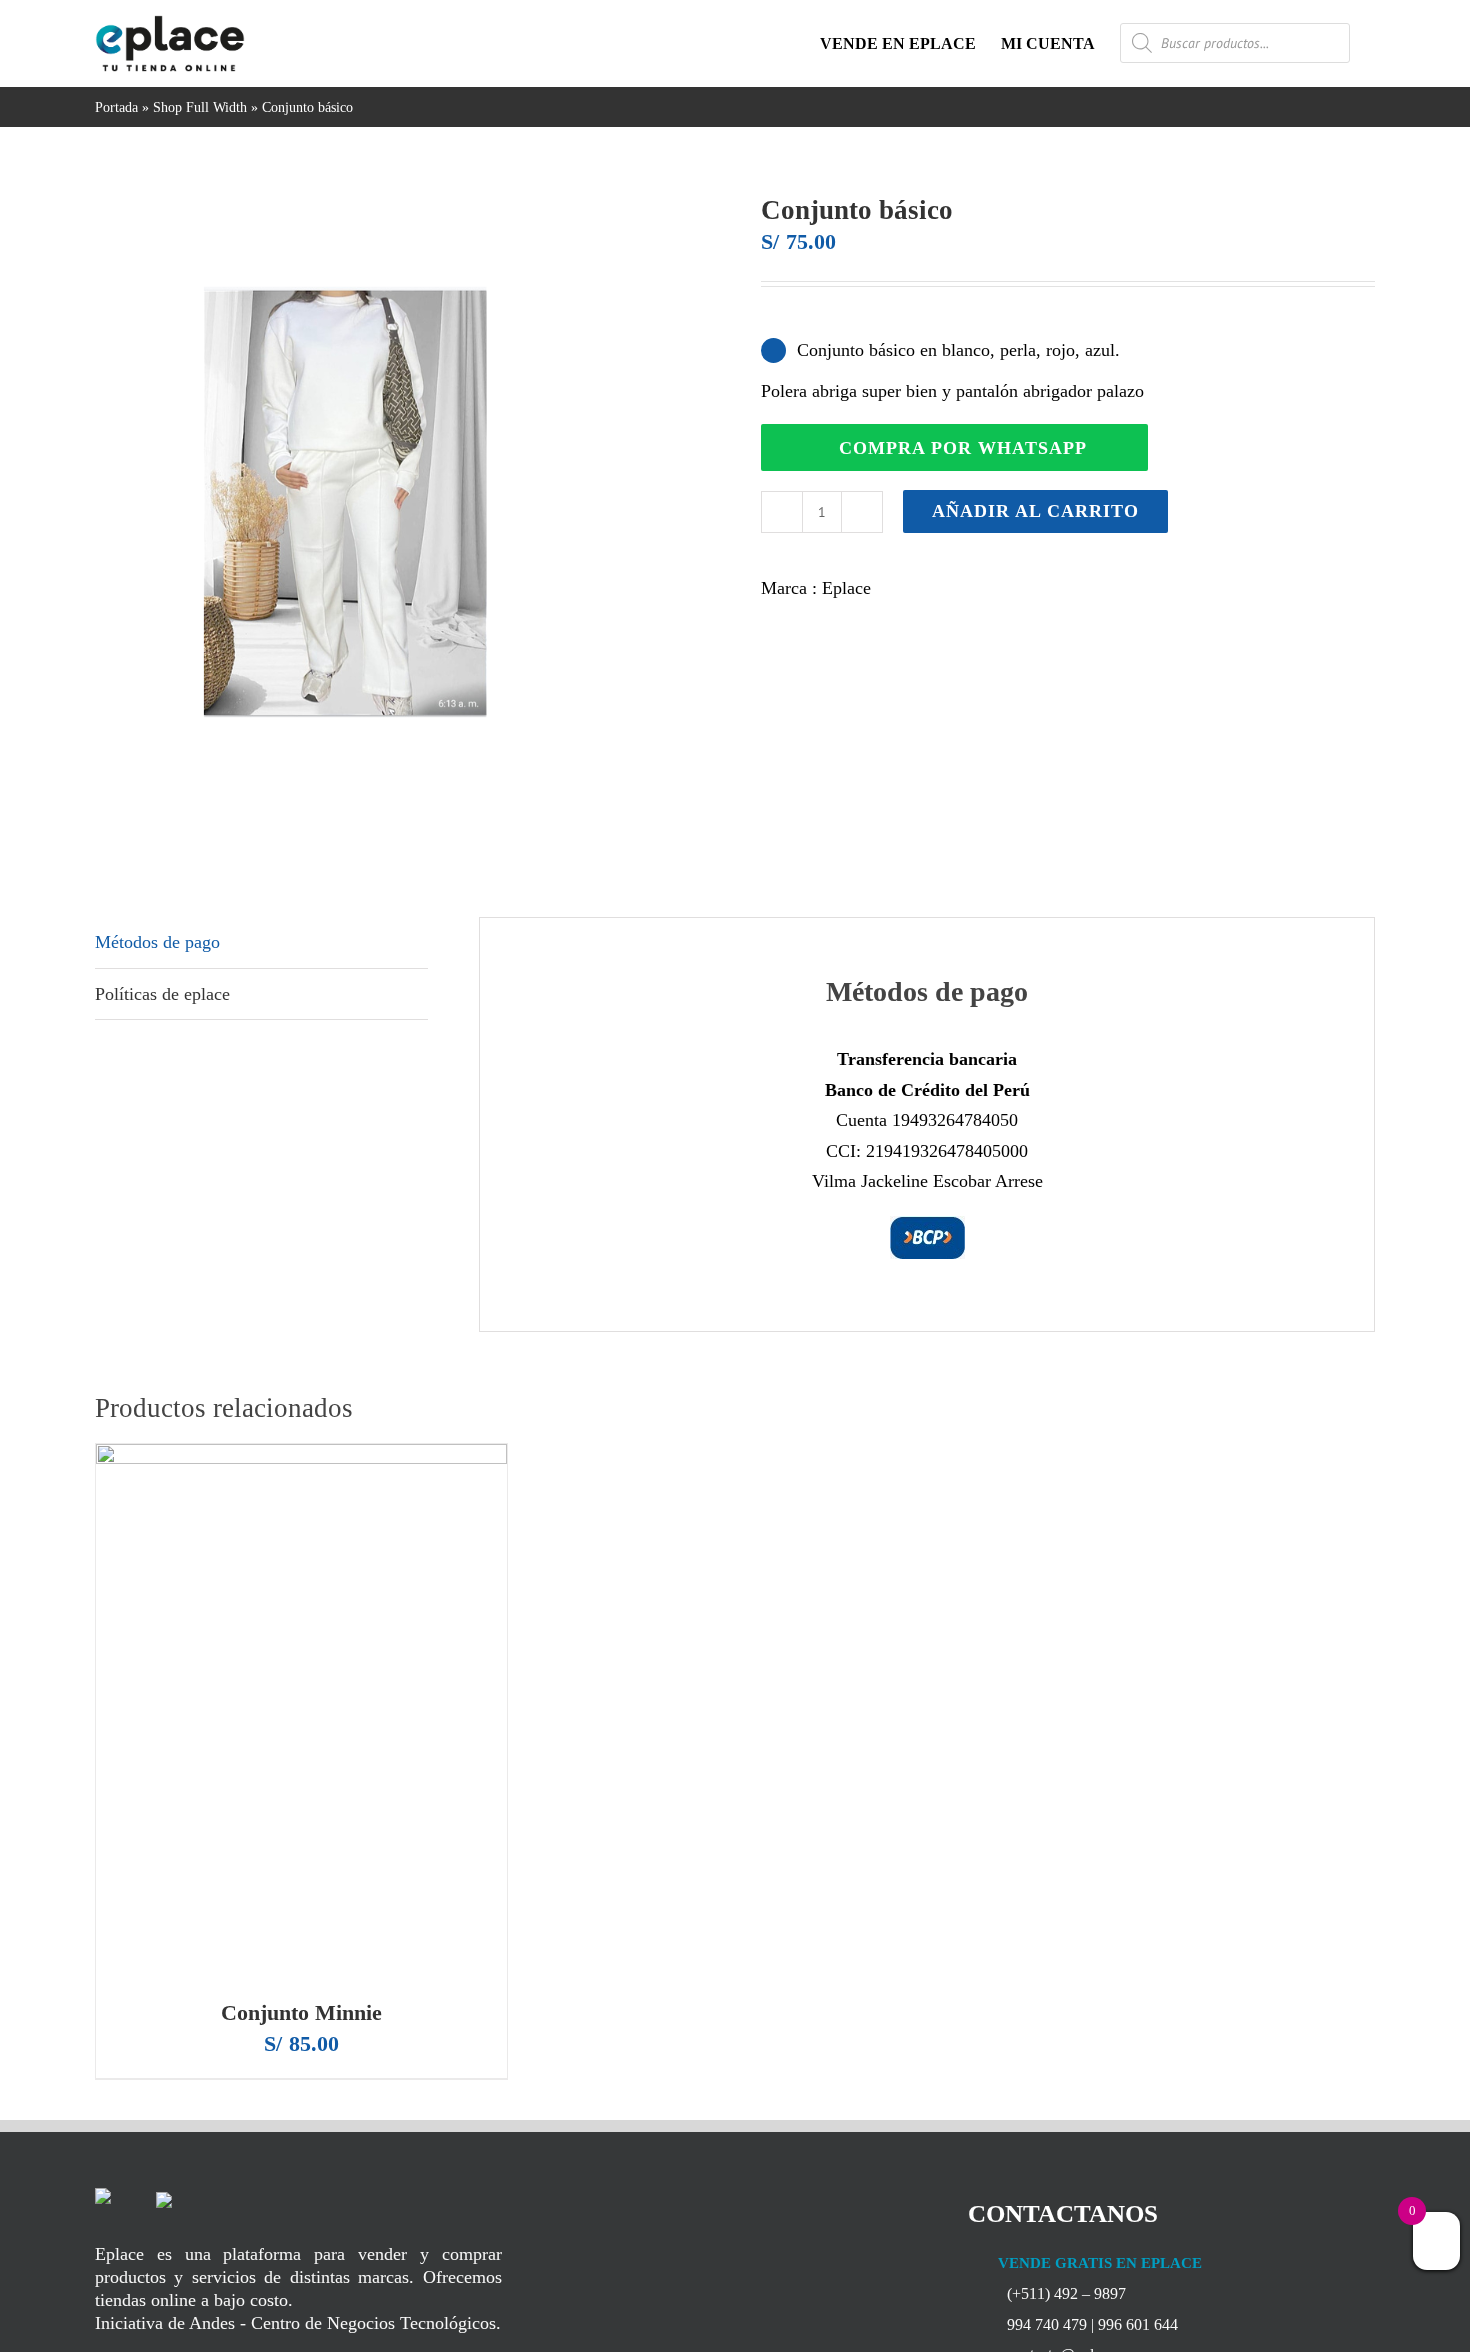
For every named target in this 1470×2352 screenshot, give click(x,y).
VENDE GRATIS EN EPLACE (1098, 2263)
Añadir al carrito (1035, 511)
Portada (116, 107)
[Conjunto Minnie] (301, 1711)
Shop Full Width (200, 107)
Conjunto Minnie (301, 2012)
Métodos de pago (157, 942)
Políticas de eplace (162, 994)
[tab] (261, 942)
